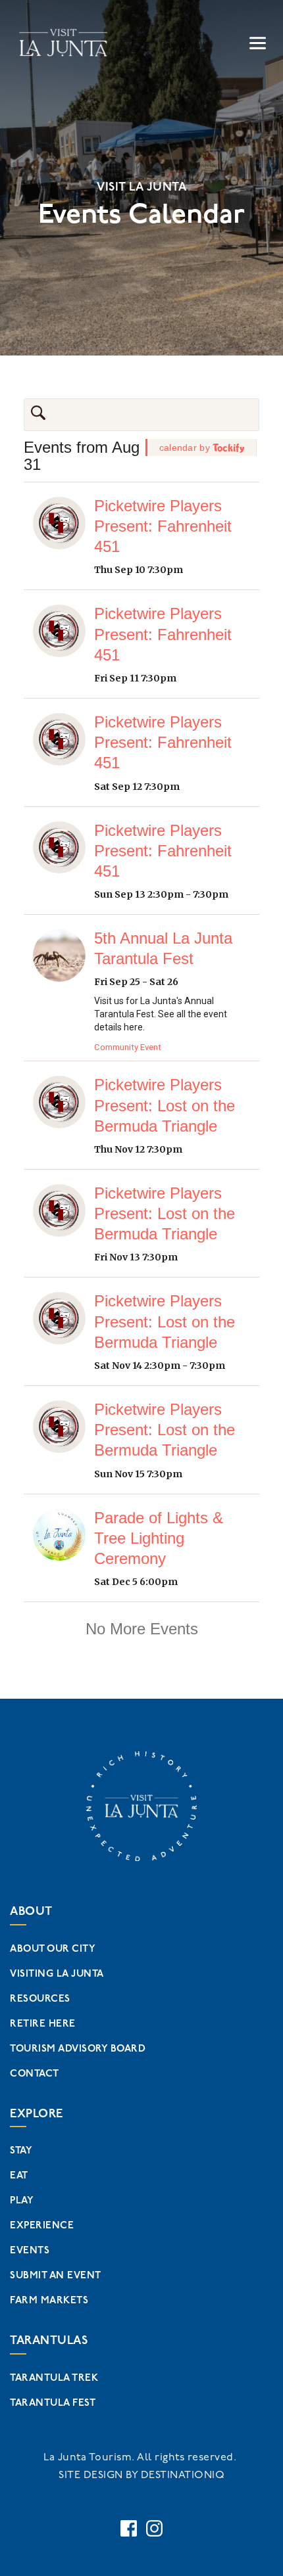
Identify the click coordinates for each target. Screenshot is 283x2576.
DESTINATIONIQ (183, 2475)
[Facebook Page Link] (129, 2528)
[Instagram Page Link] (154, 2528)
